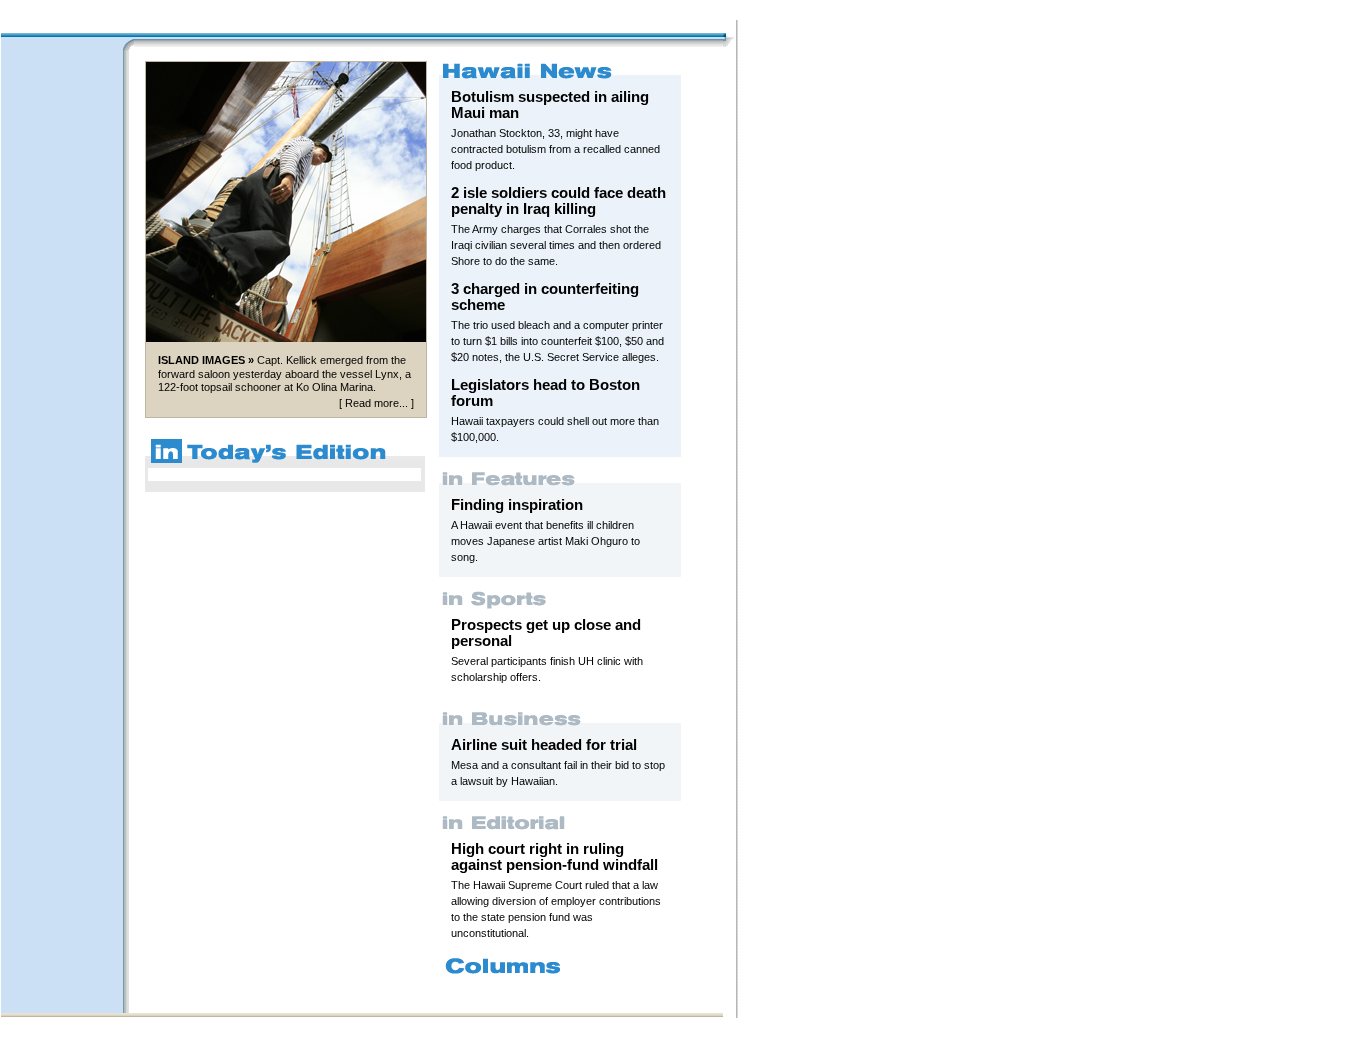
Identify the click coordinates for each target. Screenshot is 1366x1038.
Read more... (376, 403)
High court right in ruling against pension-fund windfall (554, 857)
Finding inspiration (517, 505)
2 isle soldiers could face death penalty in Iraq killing (558, 201)
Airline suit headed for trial (544, 745)
